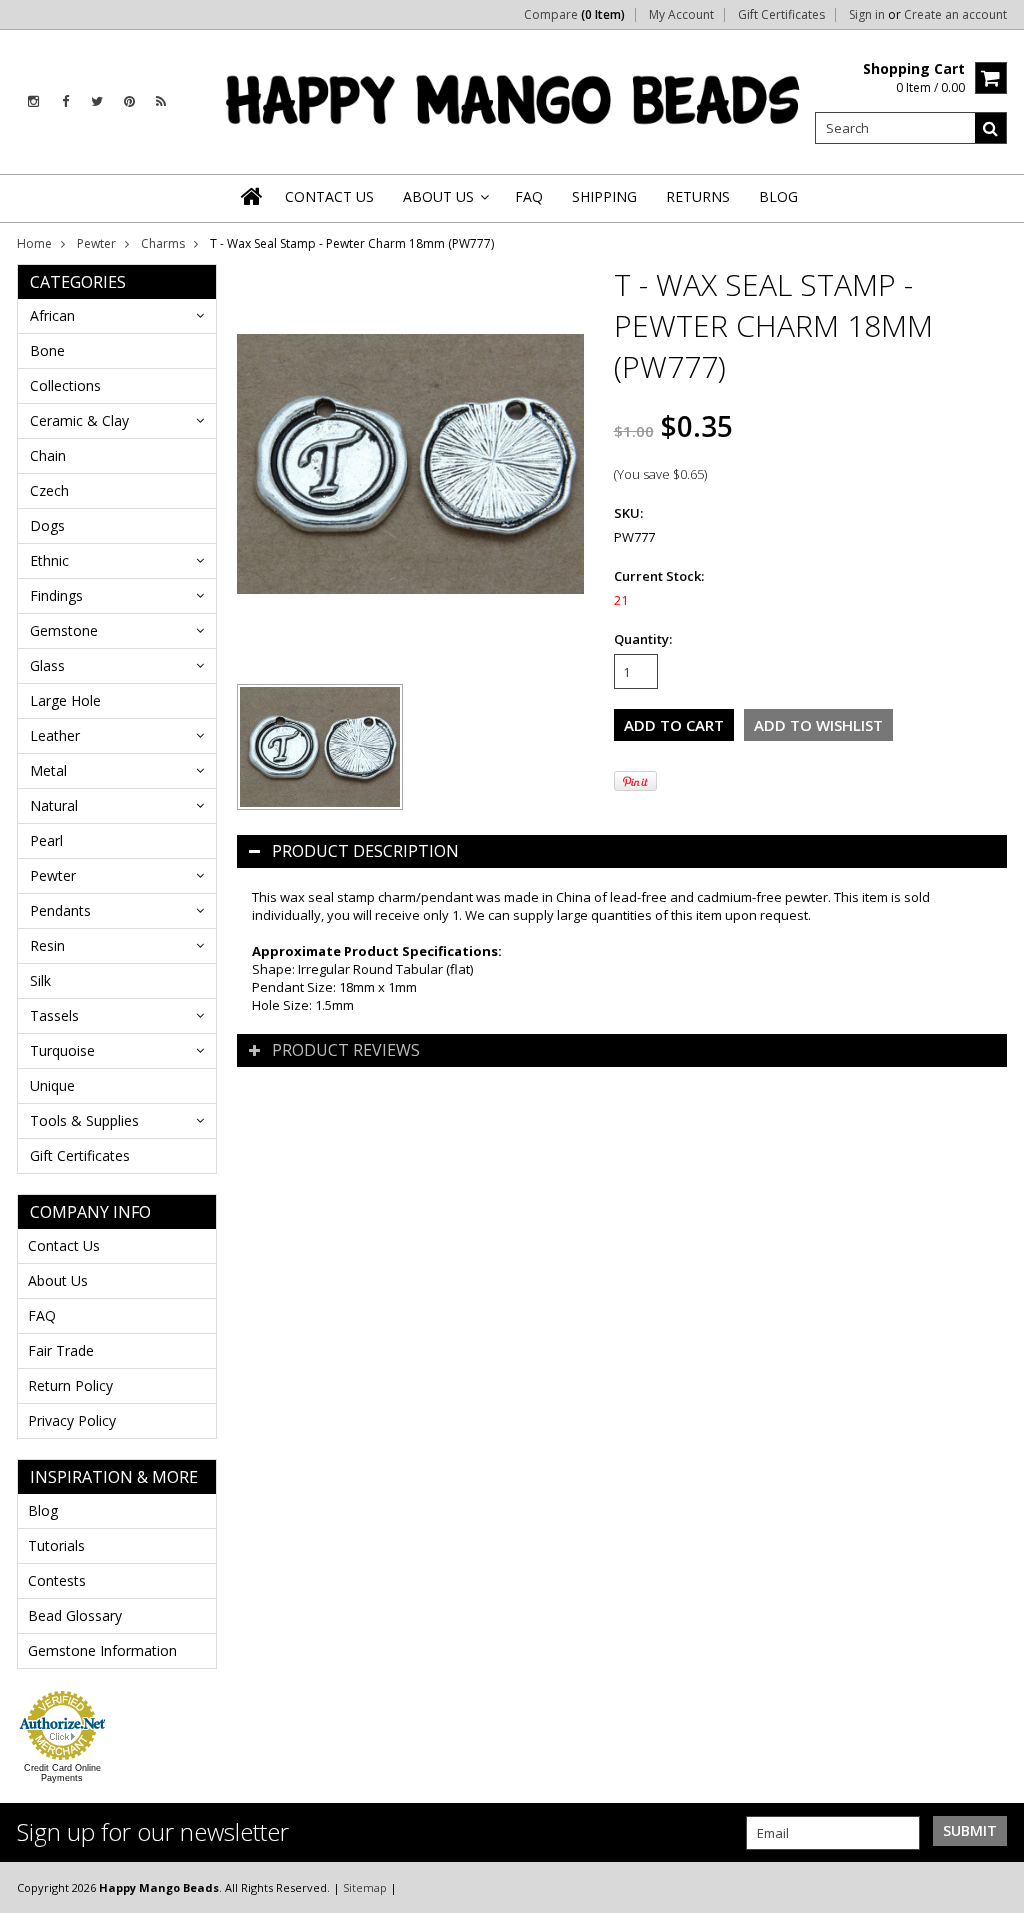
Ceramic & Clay (79, 420)
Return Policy (70, 1385)
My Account (681, 15)
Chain (48, 455)
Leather (55, 735)
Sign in (867, 15)
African (52, 315)
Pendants (60, 910)
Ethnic (49, 560)
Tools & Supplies (84, 1120)
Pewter (96, 243)
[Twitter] (97, 101)
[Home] (253, 196)
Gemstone (64, 630)
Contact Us (64, 1245)
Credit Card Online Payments (62, 1773)
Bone (47, 350)
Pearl (46, 840)
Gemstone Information (102, 1650)
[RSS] (161, 101)
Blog (43, 1510)
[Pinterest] (129, 101)
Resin (47, 945)
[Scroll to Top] (994, 1887)
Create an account (955, 15)
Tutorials (56, 1545)
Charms (163, 243)
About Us (58, 1280)
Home (34, 243)
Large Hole (65, 700)
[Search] (991, 128)
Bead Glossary (75, 1615)
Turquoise (62, 1050)
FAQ (42, 1315)
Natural (54, 805)
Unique (52, 1085)
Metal (48, 770)
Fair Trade (61, 1350)
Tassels (54, 1015)
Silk (40, 980)
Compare (574, 15)
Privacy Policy (72, 1420)
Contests (57, 1580)
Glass (47, 665)
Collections (65, 385)
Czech (49, 490)
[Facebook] (65, 101)
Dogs (47, 525)
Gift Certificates (781, 15)
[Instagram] (33, 101)
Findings (56, 595)
